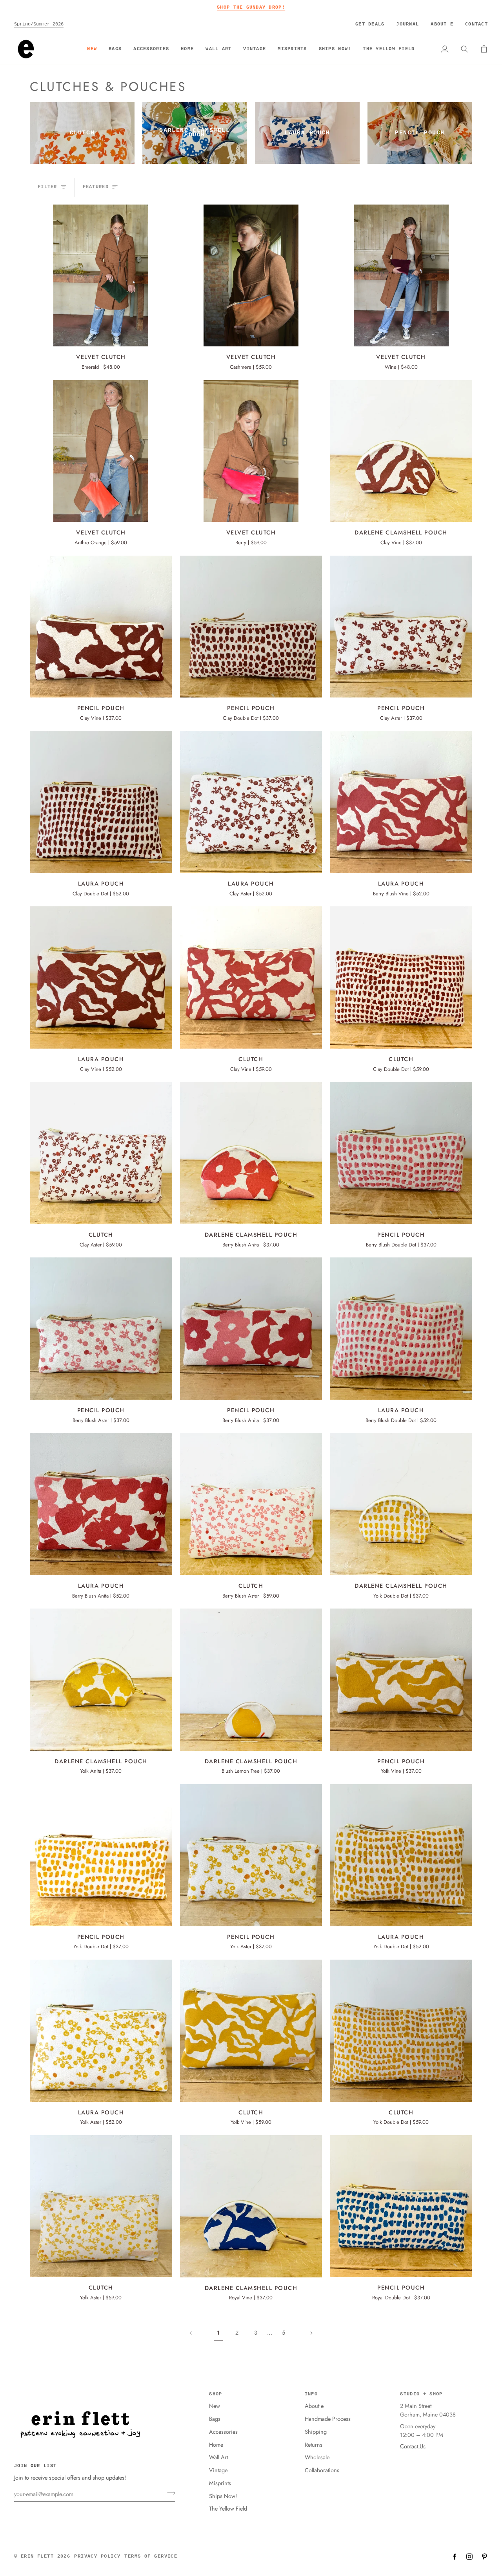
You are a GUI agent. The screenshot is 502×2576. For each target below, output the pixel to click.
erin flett (37, 2556)
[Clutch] (251, 977)
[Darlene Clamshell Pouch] (401, 451)
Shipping (316, 2432)
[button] (115, 49)
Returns (314, 2445)
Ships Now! (223, 2496)
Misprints (220, 2483)
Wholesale (317, 2457)
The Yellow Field (228, 2508)
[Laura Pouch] (101, 802)
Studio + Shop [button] (421, 2394)
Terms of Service (151, 2556)
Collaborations (322, 2470)
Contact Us (413, 2446)
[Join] (169, 2493)
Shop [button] (216, 2394)
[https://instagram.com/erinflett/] (469, 2556)
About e (314, 2406)
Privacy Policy (97, 2556)
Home (216, 2445)
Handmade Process (328, 2419)
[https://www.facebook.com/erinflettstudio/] (455, 2556)
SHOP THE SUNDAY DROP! (251, 7)
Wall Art (218, 2457)
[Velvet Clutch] (101, 276)
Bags (215, 2419)
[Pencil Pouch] (101, 627)
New (215, 2406)
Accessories (223, 2432)
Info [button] (311, 2394)
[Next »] (312, 2333)
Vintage (218, 2470)
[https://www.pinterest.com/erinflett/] (484, 2556)
